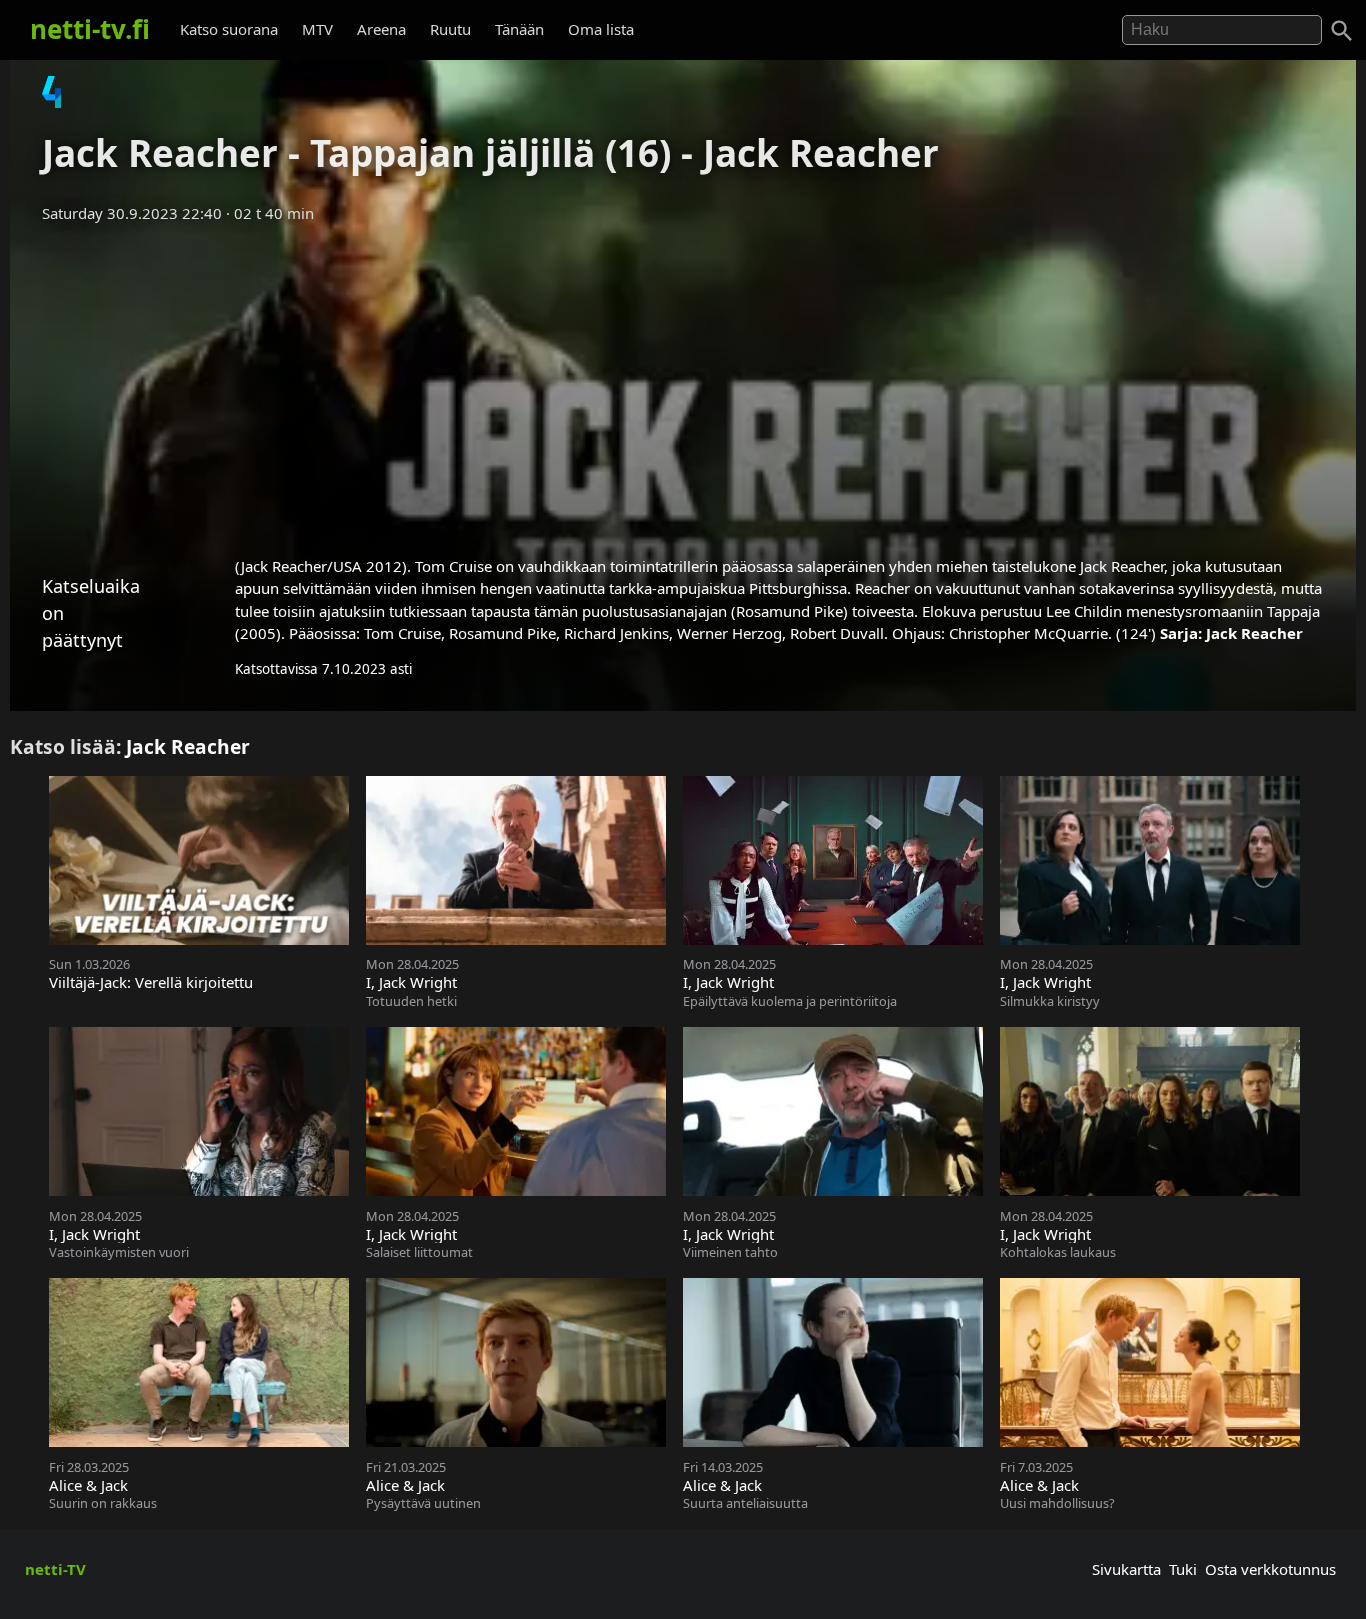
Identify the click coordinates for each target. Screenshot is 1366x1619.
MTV (317, 29)
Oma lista (601, 29)
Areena (381, 29)
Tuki (1183, 1569)
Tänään (519, 29)
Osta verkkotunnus (1270, 1569)
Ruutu (450, 29)
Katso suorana (229, 29)
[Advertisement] (683, 383)
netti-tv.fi (90, 29)
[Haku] (1342, 31)
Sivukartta (1126, 1569)
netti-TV (55, 1569)
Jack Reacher (1254, 633)
